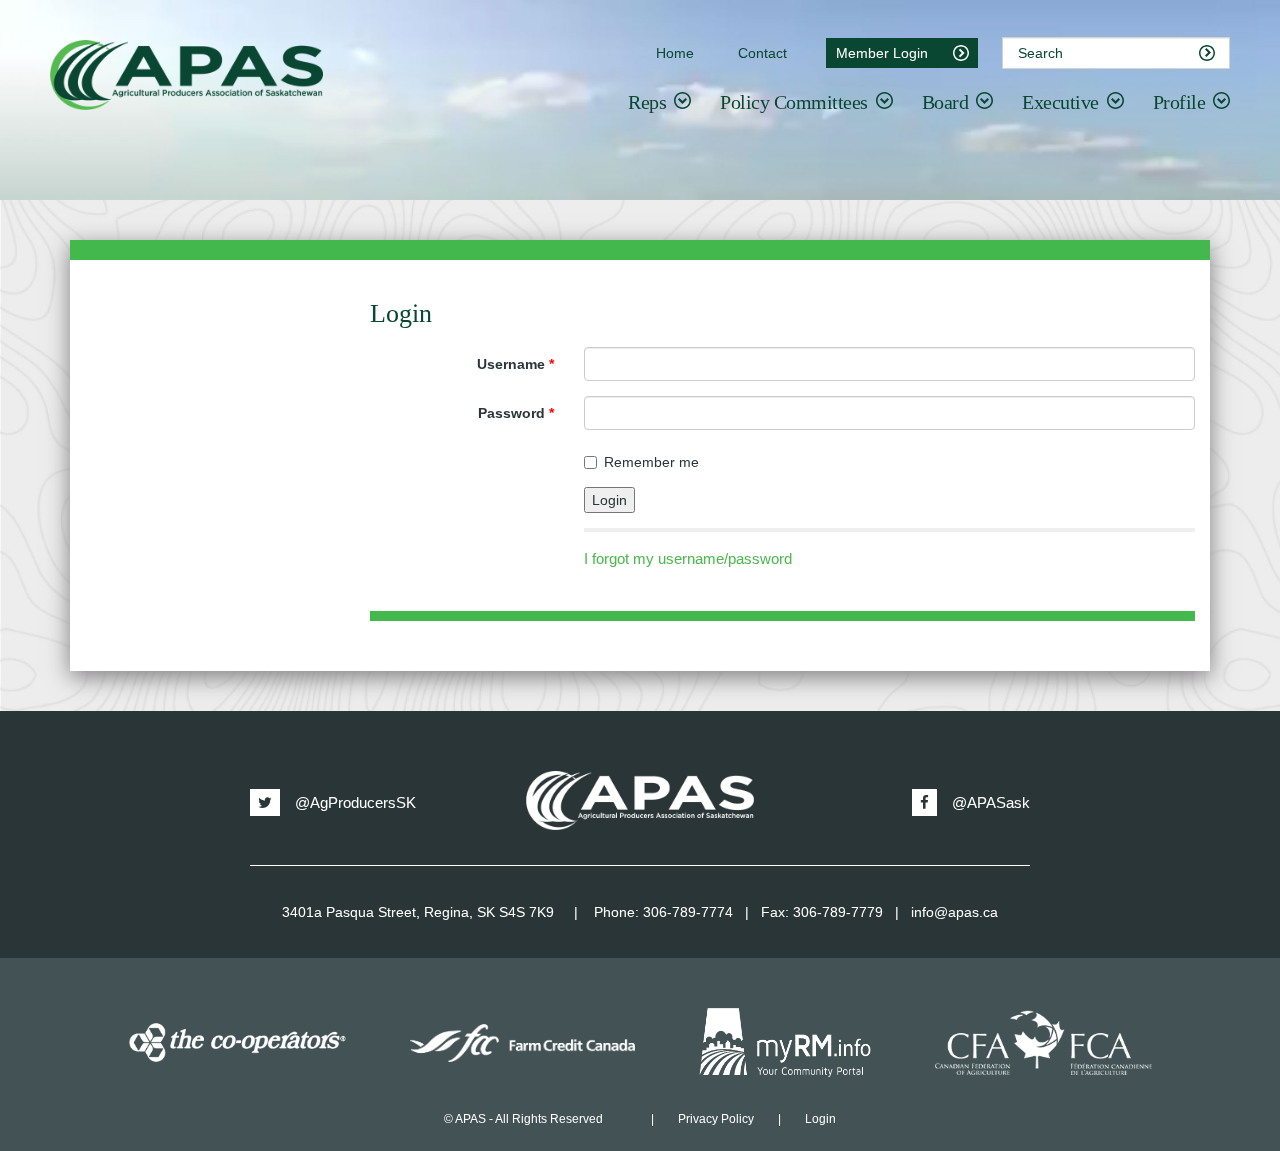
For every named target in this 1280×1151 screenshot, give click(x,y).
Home (675, 53)
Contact (762, 53)
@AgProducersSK (355, 802)
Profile (1179, 102)
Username (515, 364)
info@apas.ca (954, 912)
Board (945, 102)
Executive (1060, 102)
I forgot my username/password (688, 558)
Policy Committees (794, 102)
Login (820, 1119)
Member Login (882, 53)
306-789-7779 (838, 912)
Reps (647, 102)
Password (516, 413)
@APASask (991, 802)
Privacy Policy (716, 1119)
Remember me (651, 462)
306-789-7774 (688, 912)
